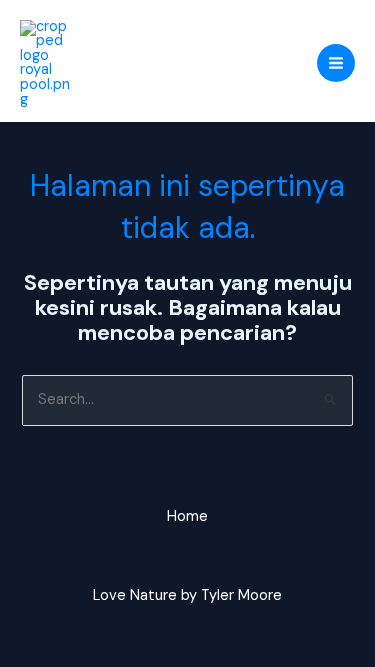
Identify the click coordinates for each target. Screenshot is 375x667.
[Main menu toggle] (336, 63)
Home (187, 516)
